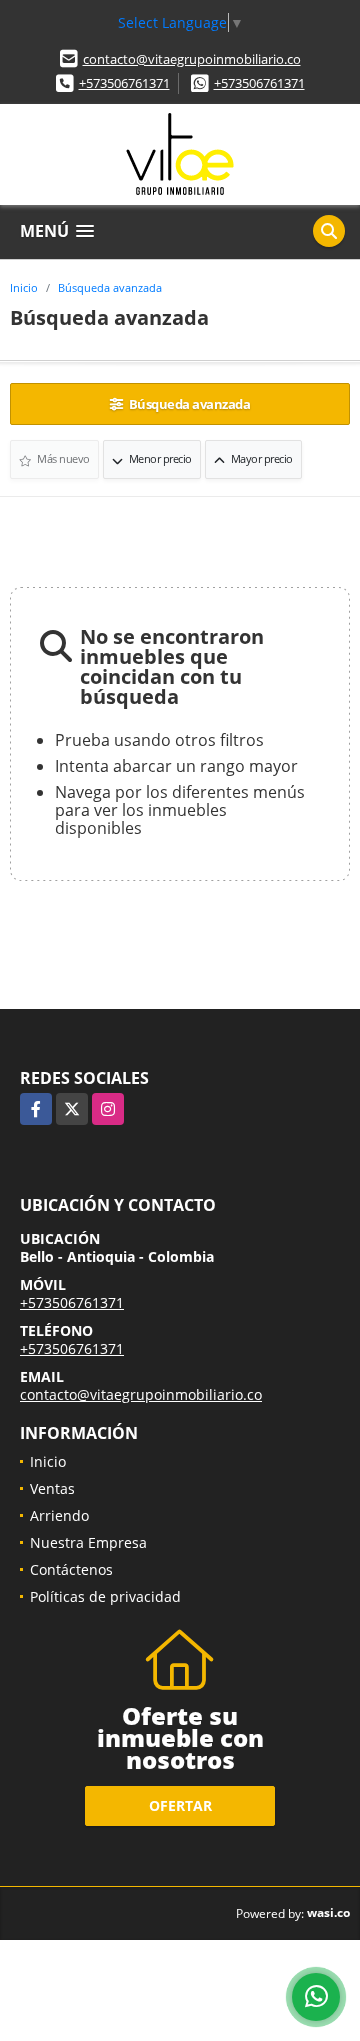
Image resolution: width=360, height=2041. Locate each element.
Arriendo (59, 1515)
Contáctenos (71, 1569)
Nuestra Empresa (88, 1542)
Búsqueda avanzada (110, 287)
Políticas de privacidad (105, 1596)
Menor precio (159, 458)
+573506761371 (124, 83)
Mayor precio (260, 458)
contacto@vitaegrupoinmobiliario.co (192, 59)
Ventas (52, 1488)
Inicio (24, 287)
